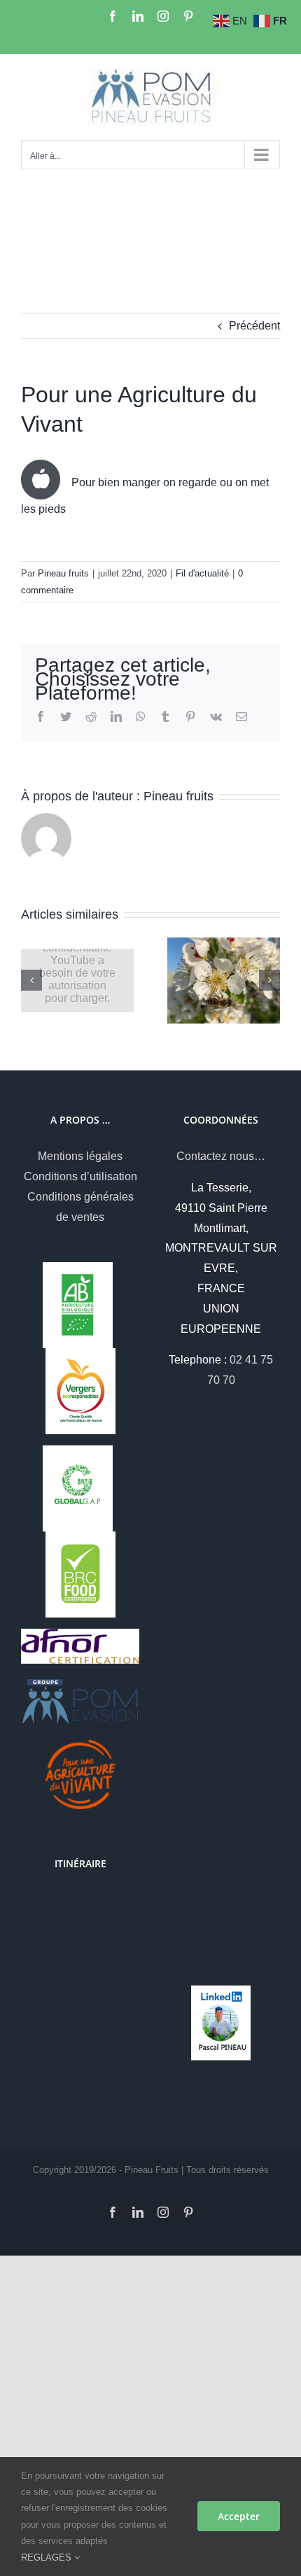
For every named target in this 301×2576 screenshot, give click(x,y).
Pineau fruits (63, 573)
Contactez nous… (221, 1156)
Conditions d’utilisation (80, 1176)
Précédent (254, 326)
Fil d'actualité (202, 573)
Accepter (239, 2516)
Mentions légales (80, 1156)
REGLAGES (48, 2557)
